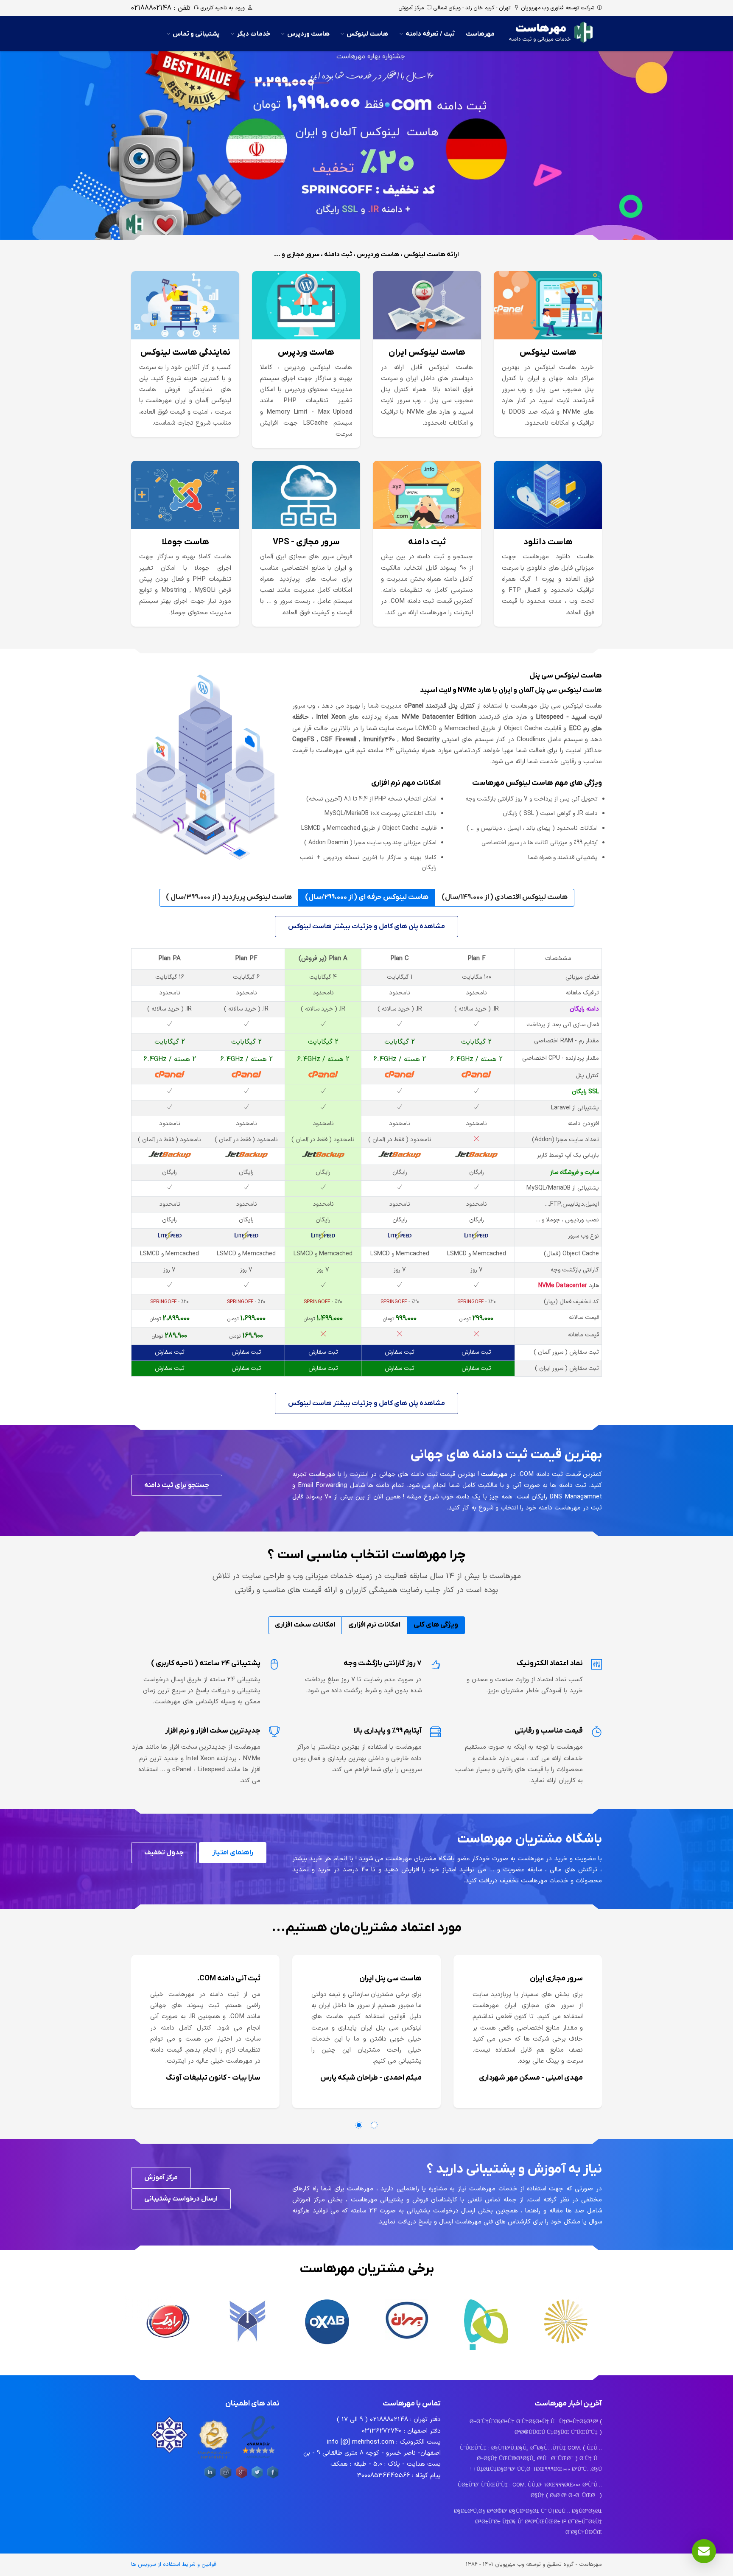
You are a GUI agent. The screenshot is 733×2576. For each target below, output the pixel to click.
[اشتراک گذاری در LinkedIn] (210, 2478)
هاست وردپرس (308, 34)
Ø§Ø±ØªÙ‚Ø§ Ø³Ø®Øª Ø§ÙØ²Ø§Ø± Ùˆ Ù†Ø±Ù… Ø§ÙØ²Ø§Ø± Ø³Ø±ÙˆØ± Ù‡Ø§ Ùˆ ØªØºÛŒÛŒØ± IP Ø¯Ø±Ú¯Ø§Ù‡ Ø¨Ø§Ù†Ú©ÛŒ (528, 2522)
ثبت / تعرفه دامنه (430, 34)
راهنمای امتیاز (233, 1853)
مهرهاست (480, 34)
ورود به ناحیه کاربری (223, 8)
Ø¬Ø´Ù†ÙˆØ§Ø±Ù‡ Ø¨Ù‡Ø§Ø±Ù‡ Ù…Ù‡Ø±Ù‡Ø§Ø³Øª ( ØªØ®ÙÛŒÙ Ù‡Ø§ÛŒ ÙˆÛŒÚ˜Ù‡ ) (536, 2427)
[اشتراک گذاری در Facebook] (273, 2478)
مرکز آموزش (411, 8)
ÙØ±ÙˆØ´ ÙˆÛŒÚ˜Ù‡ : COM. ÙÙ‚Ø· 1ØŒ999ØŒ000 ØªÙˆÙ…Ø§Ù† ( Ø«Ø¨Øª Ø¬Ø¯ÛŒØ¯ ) (530, 2491)
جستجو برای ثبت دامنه (177, 1485)
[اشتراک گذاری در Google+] (241, 2478)
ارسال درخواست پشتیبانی (181, 2199)
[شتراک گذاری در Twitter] (257, 2478)
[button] (359, 2125)
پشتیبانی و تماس (196, 34)
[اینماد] (258, 2459)
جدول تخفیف (164, 1853)
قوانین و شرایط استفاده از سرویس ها (174, 2565)
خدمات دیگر (253, 34)
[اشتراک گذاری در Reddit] (226, 2478)
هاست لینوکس (367, 34)
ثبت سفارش (476, 1352)
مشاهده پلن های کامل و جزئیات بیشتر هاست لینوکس (366, 927)
